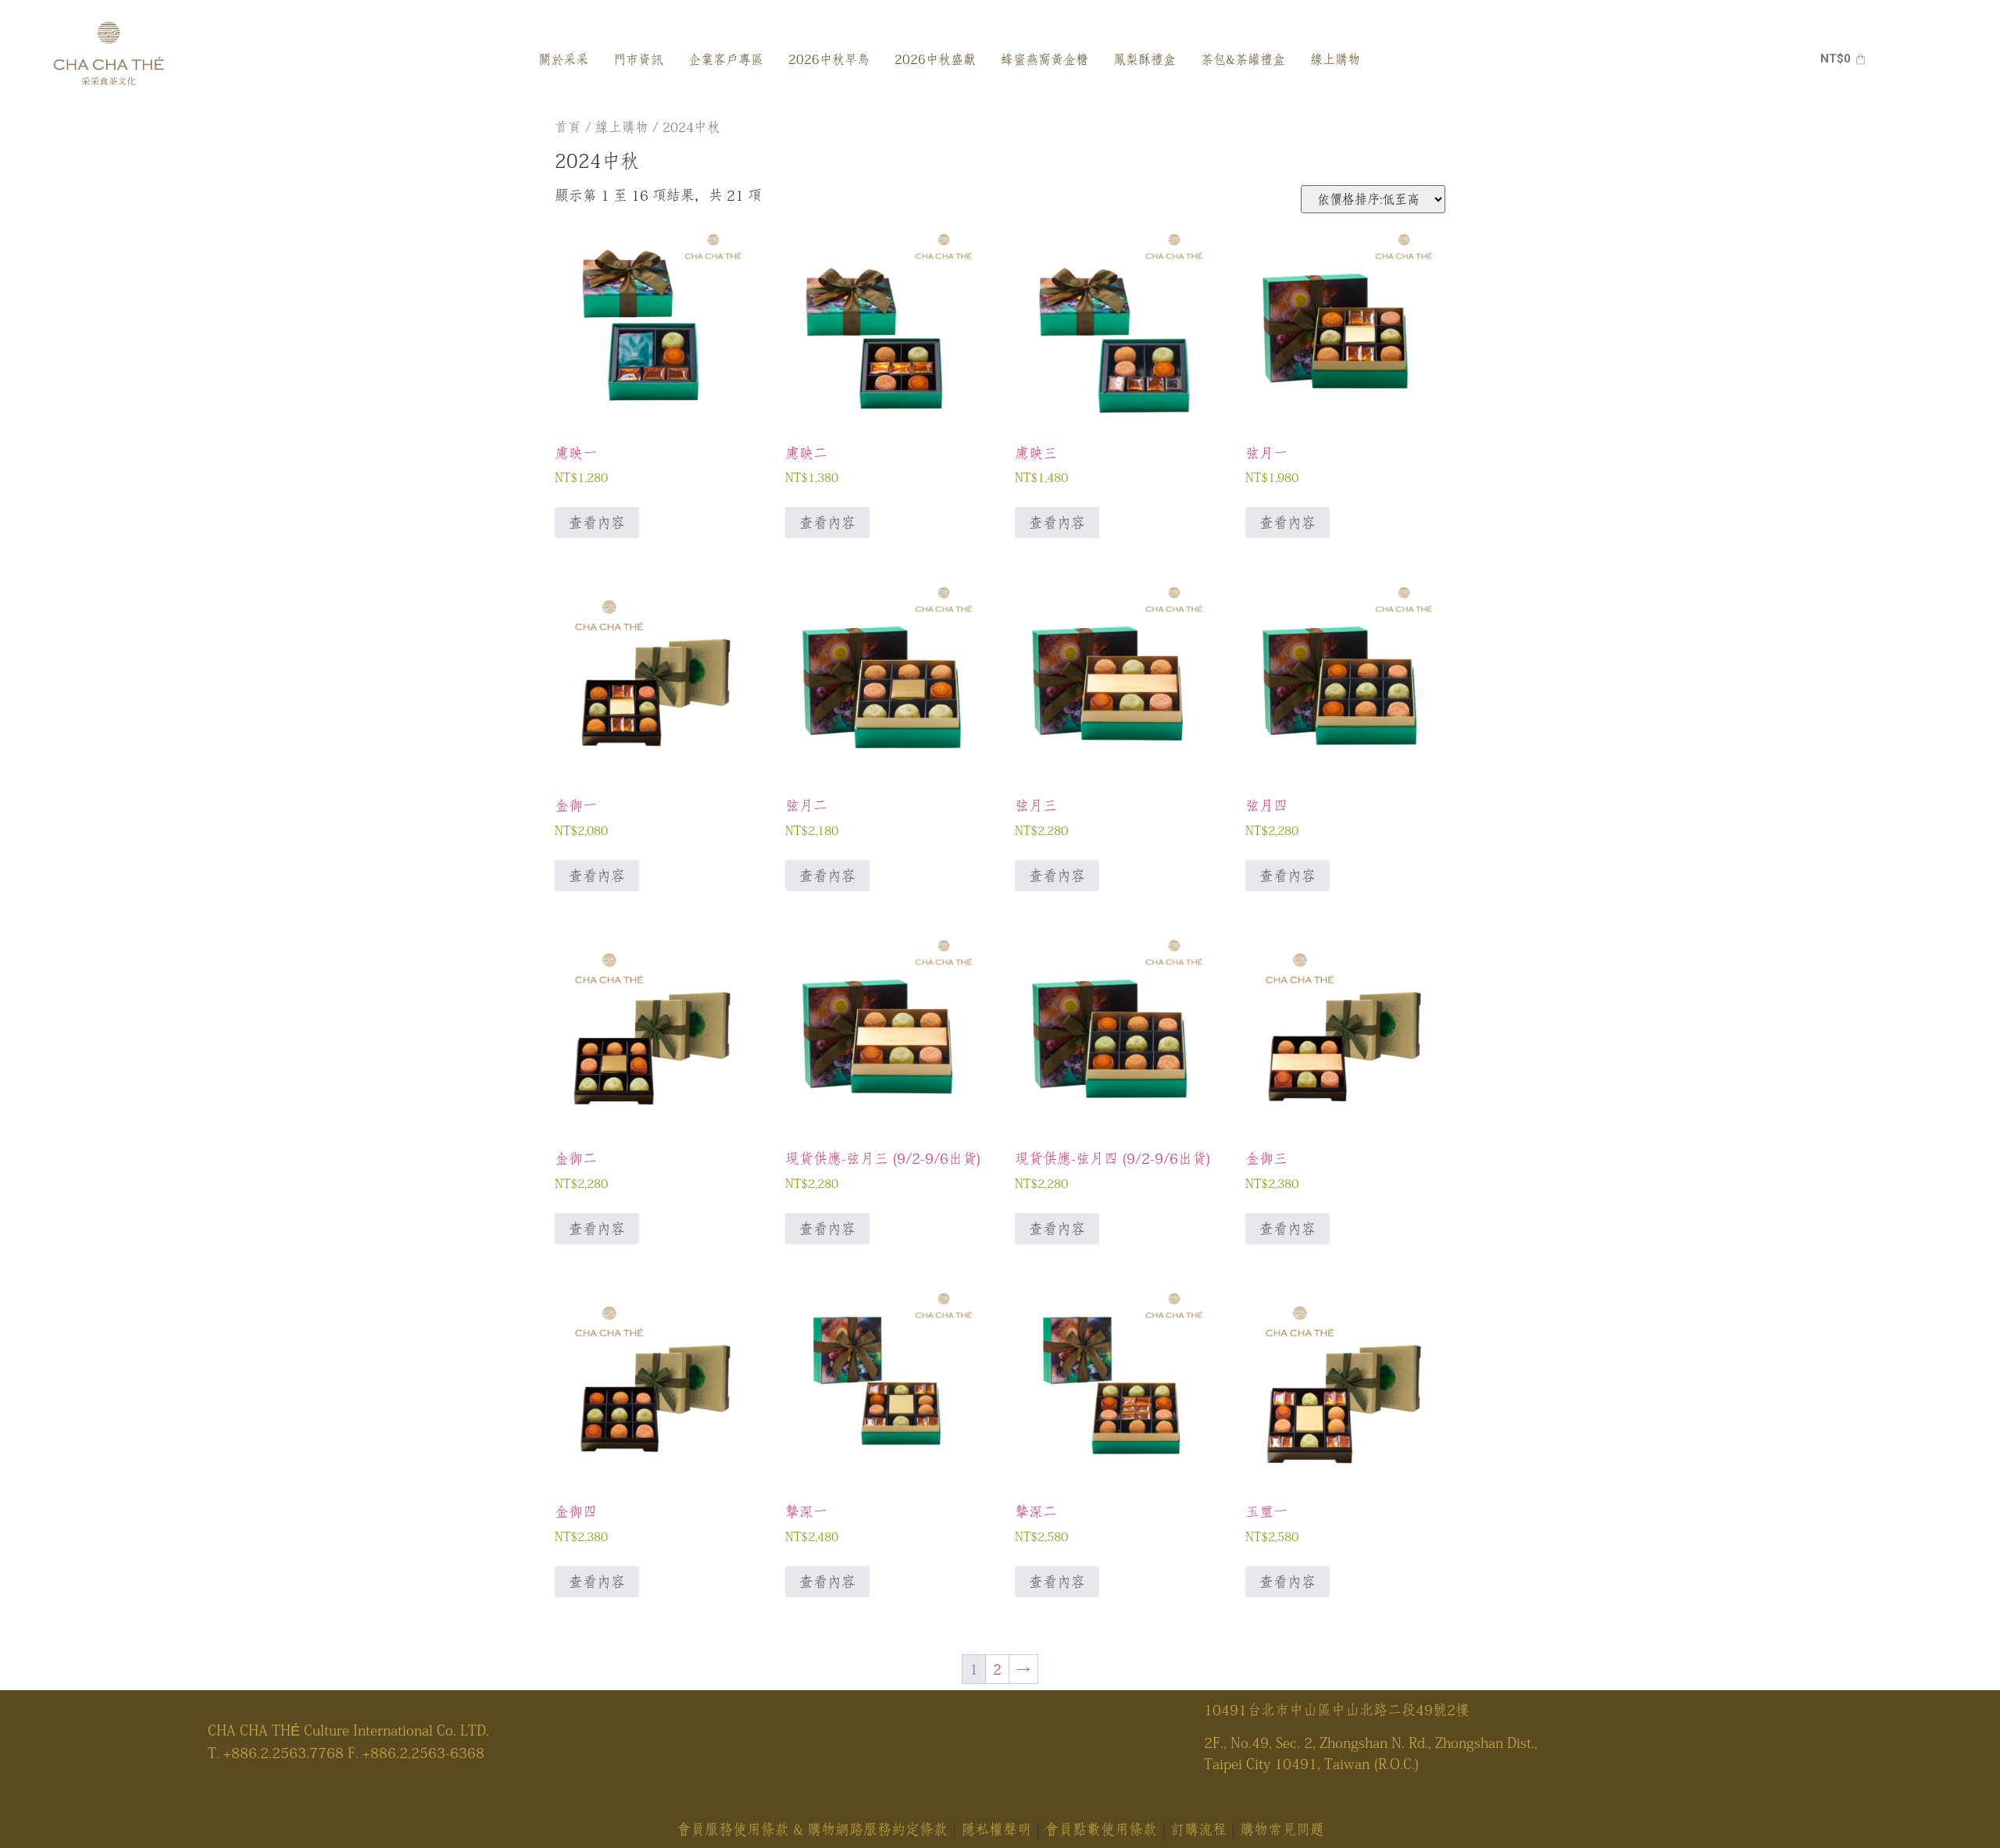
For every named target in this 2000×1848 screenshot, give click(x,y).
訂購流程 (1198, 1829)
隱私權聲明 (996, 1829)
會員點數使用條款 (1101, 1829)
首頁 (568, 127)
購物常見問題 (1282, 1829)
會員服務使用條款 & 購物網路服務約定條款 (812, 1829)
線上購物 (622, 127)
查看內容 (597, 523)
